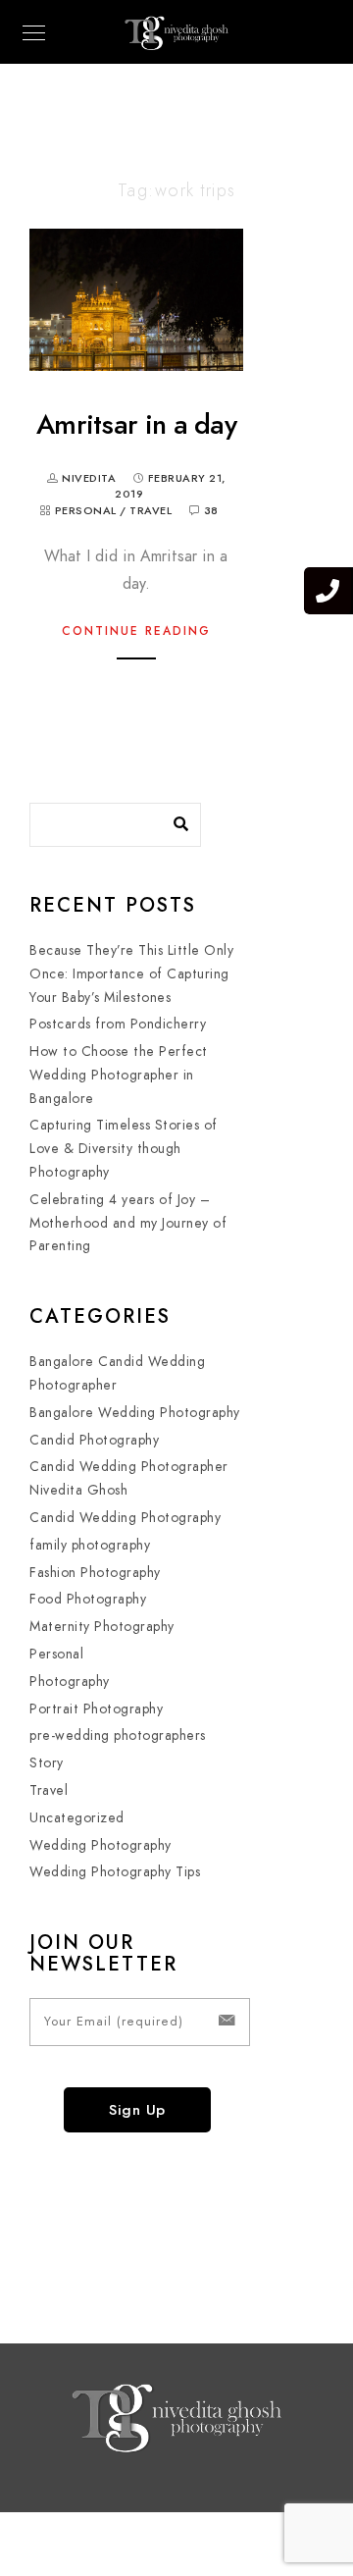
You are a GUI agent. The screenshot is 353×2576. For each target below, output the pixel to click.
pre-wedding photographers (118, 1735)
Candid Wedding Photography (125, 1518)
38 (211, 511)
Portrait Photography (96, 1709)
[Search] (172, 819)
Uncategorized (77, 1818)
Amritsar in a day (136, 424)
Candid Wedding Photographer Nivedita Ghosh (129, 1478)
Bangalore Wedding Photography (135, 1413)
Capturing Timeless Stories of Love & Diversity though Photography (124, 1149)
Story (47, 1763)
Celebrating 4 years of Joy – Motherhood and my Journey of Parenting (128, 1223)
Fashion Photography (95, 1573)
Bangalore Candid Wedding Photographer (117, 1373)
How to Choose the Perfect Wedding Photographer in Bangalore (119, 1075)
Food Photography (88, 1599)
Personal (86, 511)
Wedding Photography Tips (115, 1872)
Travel (151, 511)
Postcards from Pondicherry (118, 1024)
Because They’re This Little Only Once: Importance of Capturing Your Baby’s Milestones (131, 974)
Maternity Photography (102, 1627)
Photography (70, 1682)
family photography (90, 1545)
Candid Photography (94, 1440)
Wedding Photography (101, 1845)
